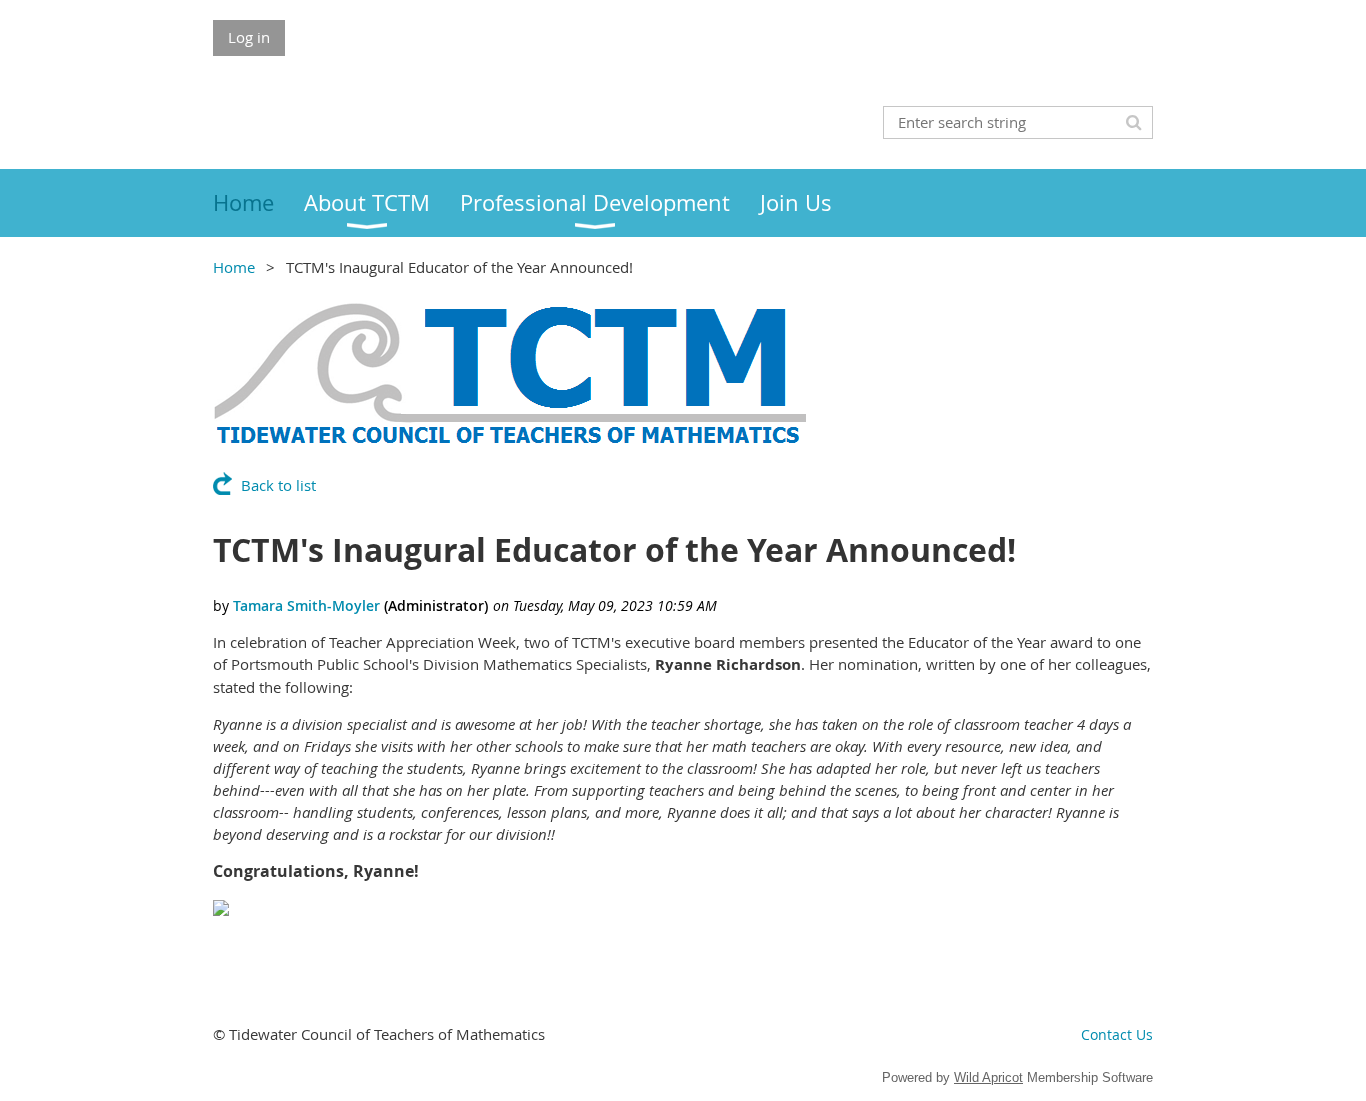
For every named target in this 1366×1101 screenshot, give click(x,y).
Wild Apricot (988, 1077)
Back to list (278, 485)
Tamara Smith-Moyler (306, 605)
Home (234, 267)
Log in (249, 37)
